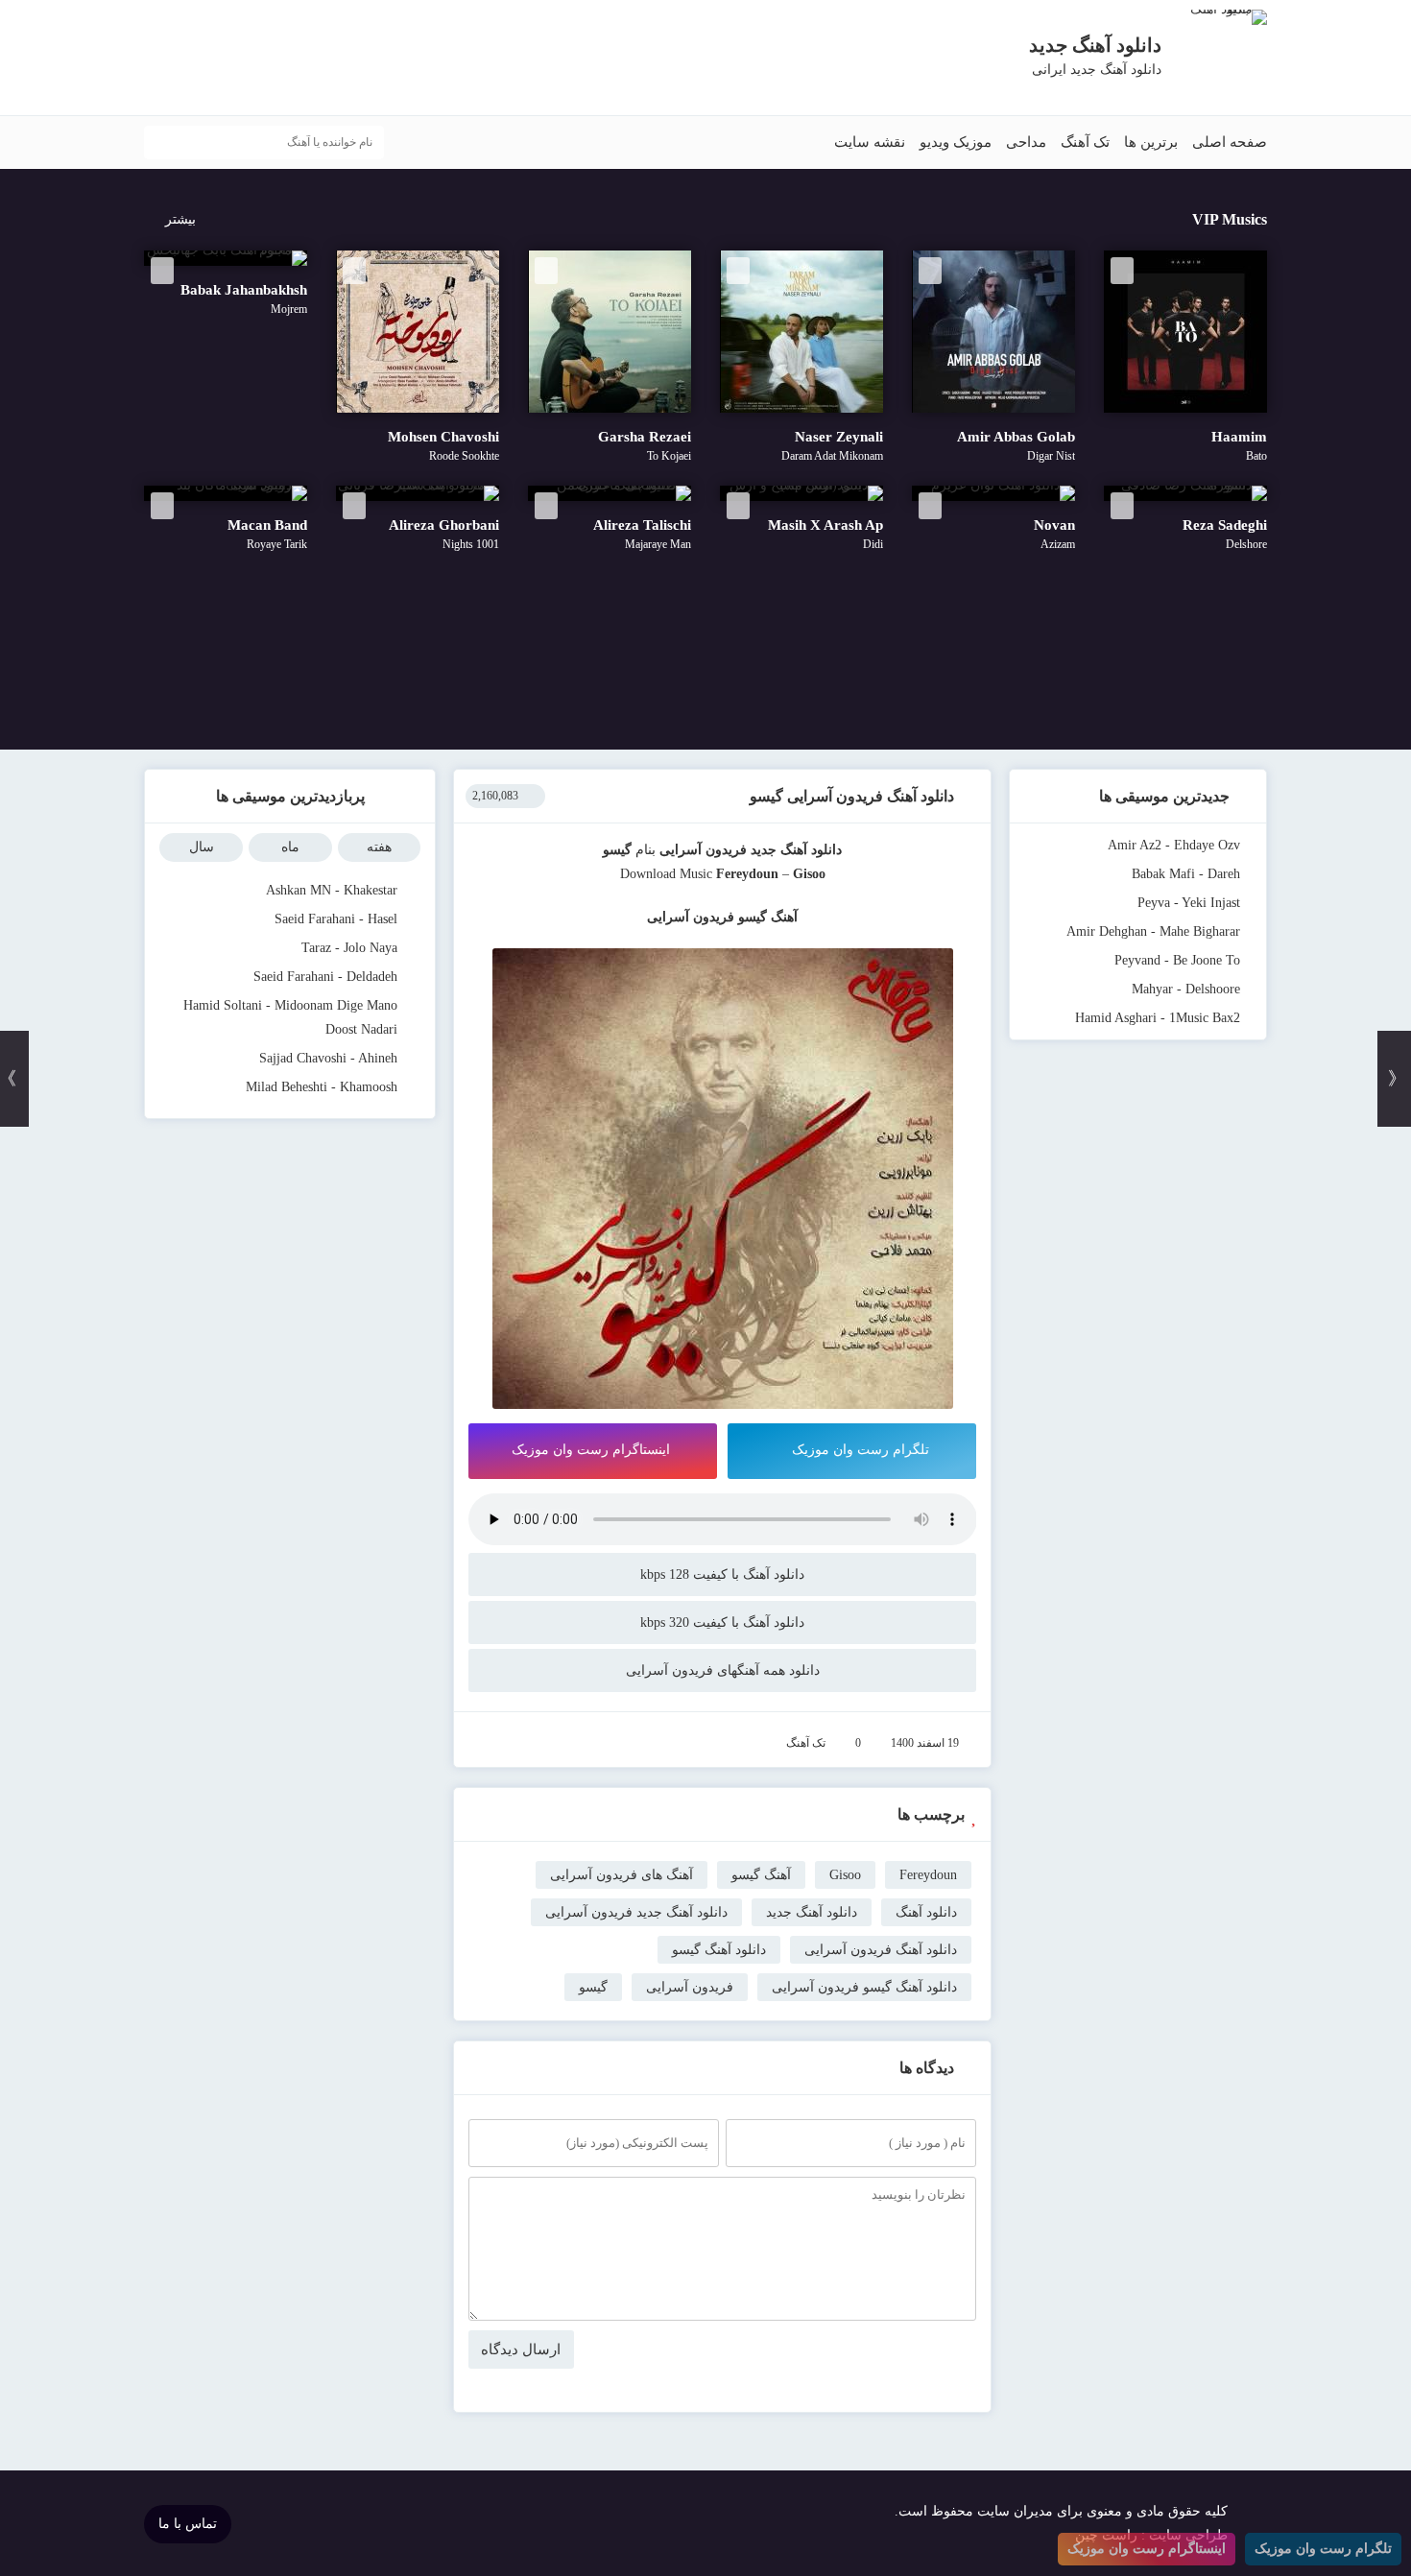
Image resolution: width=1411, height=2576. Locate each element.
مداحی (1026, 142)
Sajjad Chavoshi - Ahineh (328, 1058)
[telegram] (181, 60)
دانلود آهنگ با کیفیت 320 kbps (722, 1622)
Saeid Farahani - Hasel (336, 919)
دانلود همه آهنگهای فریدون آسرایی (723, 1670)
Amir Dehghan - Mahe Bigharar (1153, 931)
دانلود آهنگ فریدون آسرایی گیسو (852, 796)
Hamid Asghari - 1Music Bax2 (1158, 1018)
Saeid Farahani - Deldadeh (325, 977)
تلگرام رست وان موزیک (861, 1450)
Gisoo (845, 1875)
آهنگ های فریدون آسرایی (622, 1875)
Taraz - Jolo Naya (349, 948)
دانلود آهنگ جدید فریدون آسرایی (636, 1912)
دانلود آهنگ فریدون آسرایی (881, 1950)
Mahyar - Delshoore (1186, 989)
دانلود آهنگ (926, 1912)
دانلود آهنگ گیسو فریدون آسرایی (864, 1987)
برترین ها (1151, 142)
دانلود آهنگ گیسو (719, 1950)
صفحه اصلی (1230, 142)
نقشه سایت (870, 142)
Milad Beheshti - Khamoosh (322, 1087)
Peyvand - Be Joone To (1177, 960)
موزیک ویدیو (956, 142)
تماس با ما (188, 2524)
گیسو (593, 1987)
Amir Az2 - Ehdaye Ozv (1174, 845)
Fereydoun (747, 874)
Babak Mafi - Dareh (1186, 874)
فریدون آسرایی (703, 850)
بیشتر (180, 219)
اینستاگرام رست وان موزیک (591, 1450)
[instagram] (153, 60)
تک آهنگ (1085, 142)
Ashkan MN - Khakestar (332, 890)
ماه (290, 847)
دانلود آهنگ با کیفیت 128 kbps (722, 1574)
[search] (163, 143)
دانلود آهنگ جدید (796, 850)
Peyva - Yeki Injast (1189, 903)
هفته (379, 847)
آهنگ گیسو (761, 1875)
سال (202, 847)
